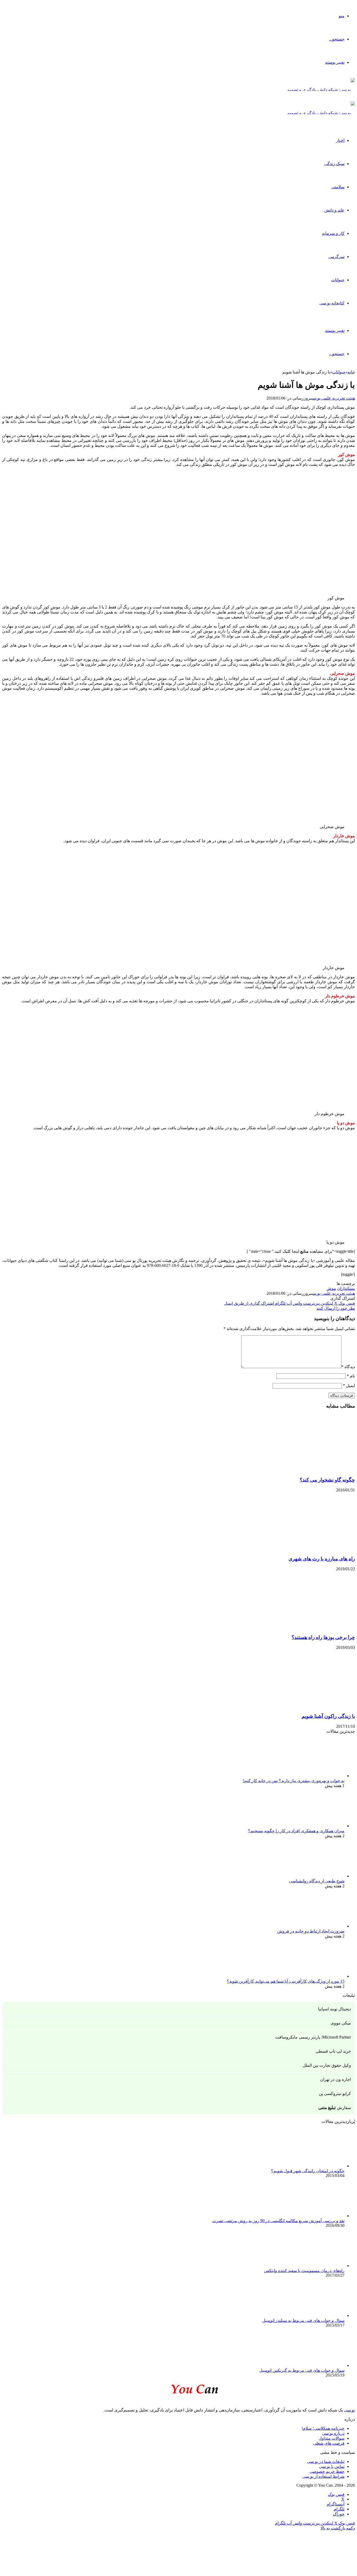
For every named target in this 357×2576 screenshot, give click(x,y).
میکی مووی (341, 2023)
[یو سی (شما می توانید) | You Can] (179, 2388)
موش (331, 1288)
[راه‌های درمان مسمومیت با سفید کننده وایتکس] (316, 2266)
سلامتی (338, 187)
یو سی (349, 2410)
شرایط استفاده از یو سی (323, 2476)
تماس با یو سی (332, 2466)
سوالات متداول (332, 2438)
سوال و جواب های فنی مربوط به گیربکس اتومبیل (302, 2370)
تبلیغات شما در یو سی (326, 2461)
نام (351, 1376)
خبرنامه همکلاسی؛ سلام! (323, 2428)
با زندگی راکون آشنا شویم (328, 1716)
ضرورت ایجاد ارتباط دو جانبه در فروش (311, 1931)
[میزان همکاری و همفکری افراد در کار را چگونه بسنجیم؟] (316, 1826)
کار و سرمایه (333, 233)
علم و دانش (334, 210)
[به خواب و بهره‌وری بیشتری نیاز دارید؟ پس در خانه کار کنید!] (316, 1776)
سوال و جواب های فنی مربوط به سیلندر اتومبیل (303, 2320)
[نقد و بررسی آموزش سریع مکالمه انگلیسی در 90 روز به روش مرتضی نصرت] (316, 2216)
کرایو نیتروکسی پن (335, 2094)
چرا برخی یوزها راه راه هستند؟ (323, 1637)
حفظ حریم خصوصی (327, 2471)
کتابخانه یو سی (332, 303)
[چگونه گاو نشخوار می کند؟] (304, 1470)
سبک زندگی (334, 164)
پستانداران (346, 1288)
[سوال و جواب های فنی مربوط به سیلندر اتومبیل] (316, 2316)
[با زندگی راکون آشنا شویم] (304, 1706)
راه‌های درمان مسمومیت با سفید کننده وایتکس (304, 2271)
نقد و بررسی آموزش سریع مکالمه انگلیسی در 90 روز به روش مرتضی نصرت (278, 2221)
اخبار (340, 140)
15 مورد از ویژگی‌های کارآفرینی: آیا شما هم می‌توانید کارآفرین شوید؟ (286, 1981)
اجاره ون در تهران (336, 2079)
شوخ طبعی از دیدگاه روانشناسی (317, 1881)
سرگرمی (336, 257)
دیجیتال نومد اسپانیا (335, 2009)
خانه (351, 372)
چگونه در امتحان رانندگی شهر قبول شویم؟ (308, 2171)
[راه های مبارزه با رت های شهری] (304, 1548)
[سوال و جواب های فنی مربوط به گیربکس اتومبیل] (316, 2365)
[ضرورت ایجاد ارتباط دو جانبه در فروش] (316, 1926)
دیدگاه (348, 1367)
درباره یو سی (333, 2433)
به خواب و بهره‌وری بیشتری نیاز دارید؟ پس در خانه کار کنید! (293, 1781)
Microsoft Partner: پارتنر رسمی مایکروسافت (313, 2037)
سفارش (335, 2108)
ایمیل (349, 1386)
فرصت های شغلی (329, 2443)
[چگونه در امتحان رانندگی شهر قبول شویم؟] (316, 2166)
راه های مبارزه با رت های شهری (322, 1559)
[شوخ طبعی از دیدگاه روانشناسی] (316, 1876)
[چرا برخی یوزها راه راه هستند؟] (304, 1627)
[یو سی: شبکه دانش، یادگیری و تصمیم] (321, 90)
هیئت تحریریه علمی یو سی (333, 398)
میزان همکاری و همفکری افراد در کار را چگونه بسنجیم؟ (296, 1831)
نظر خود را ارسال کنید (336, 1308)
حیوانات (338, 280)
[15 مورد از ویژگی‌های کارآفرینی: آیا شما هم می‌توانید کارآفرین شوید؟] (316, 1976)
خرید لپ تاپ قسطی (333, 2051)
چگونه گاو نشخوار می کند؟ (327, 1480)
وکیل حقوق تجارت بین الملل (327, 2065)
